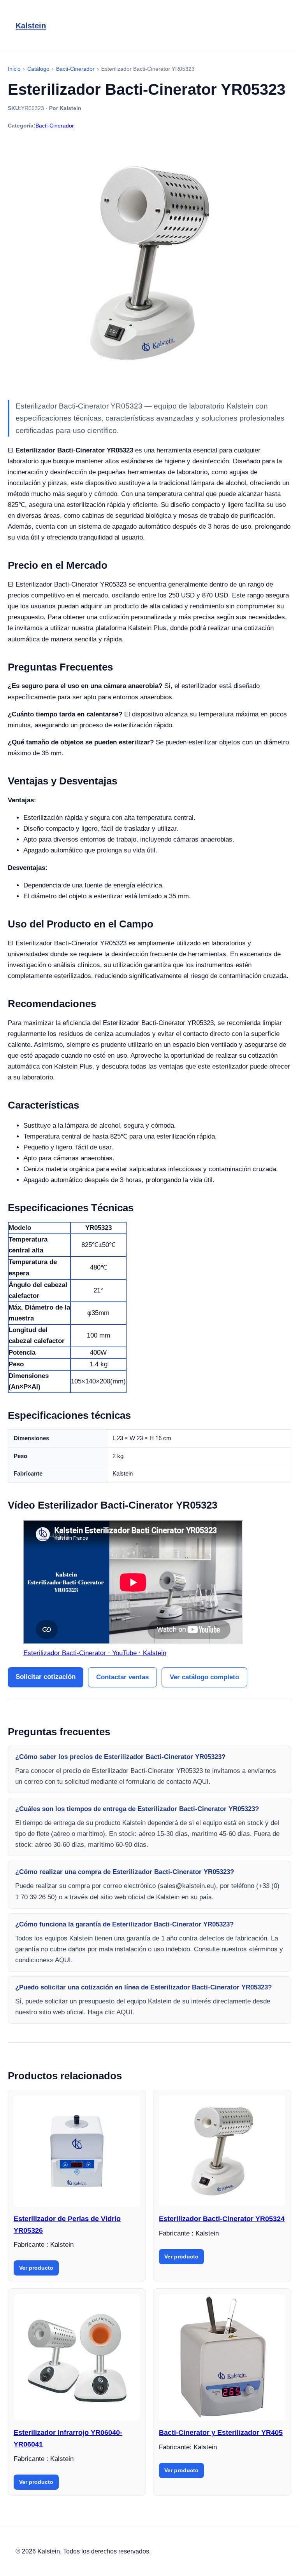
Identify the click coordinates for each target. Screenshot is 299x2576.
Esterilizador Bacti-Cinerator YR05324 (222, 2219)
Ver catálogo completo (204, 1677)
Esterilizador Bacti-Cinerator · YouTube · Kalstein (95, 1653)
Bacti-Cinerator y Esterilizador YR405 (221, 2433)
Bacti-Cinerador (55, 126)
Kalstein (31, 26)
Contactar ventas (122, 1677)
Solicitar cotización (46, 1677)
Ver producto (36, 2268)
